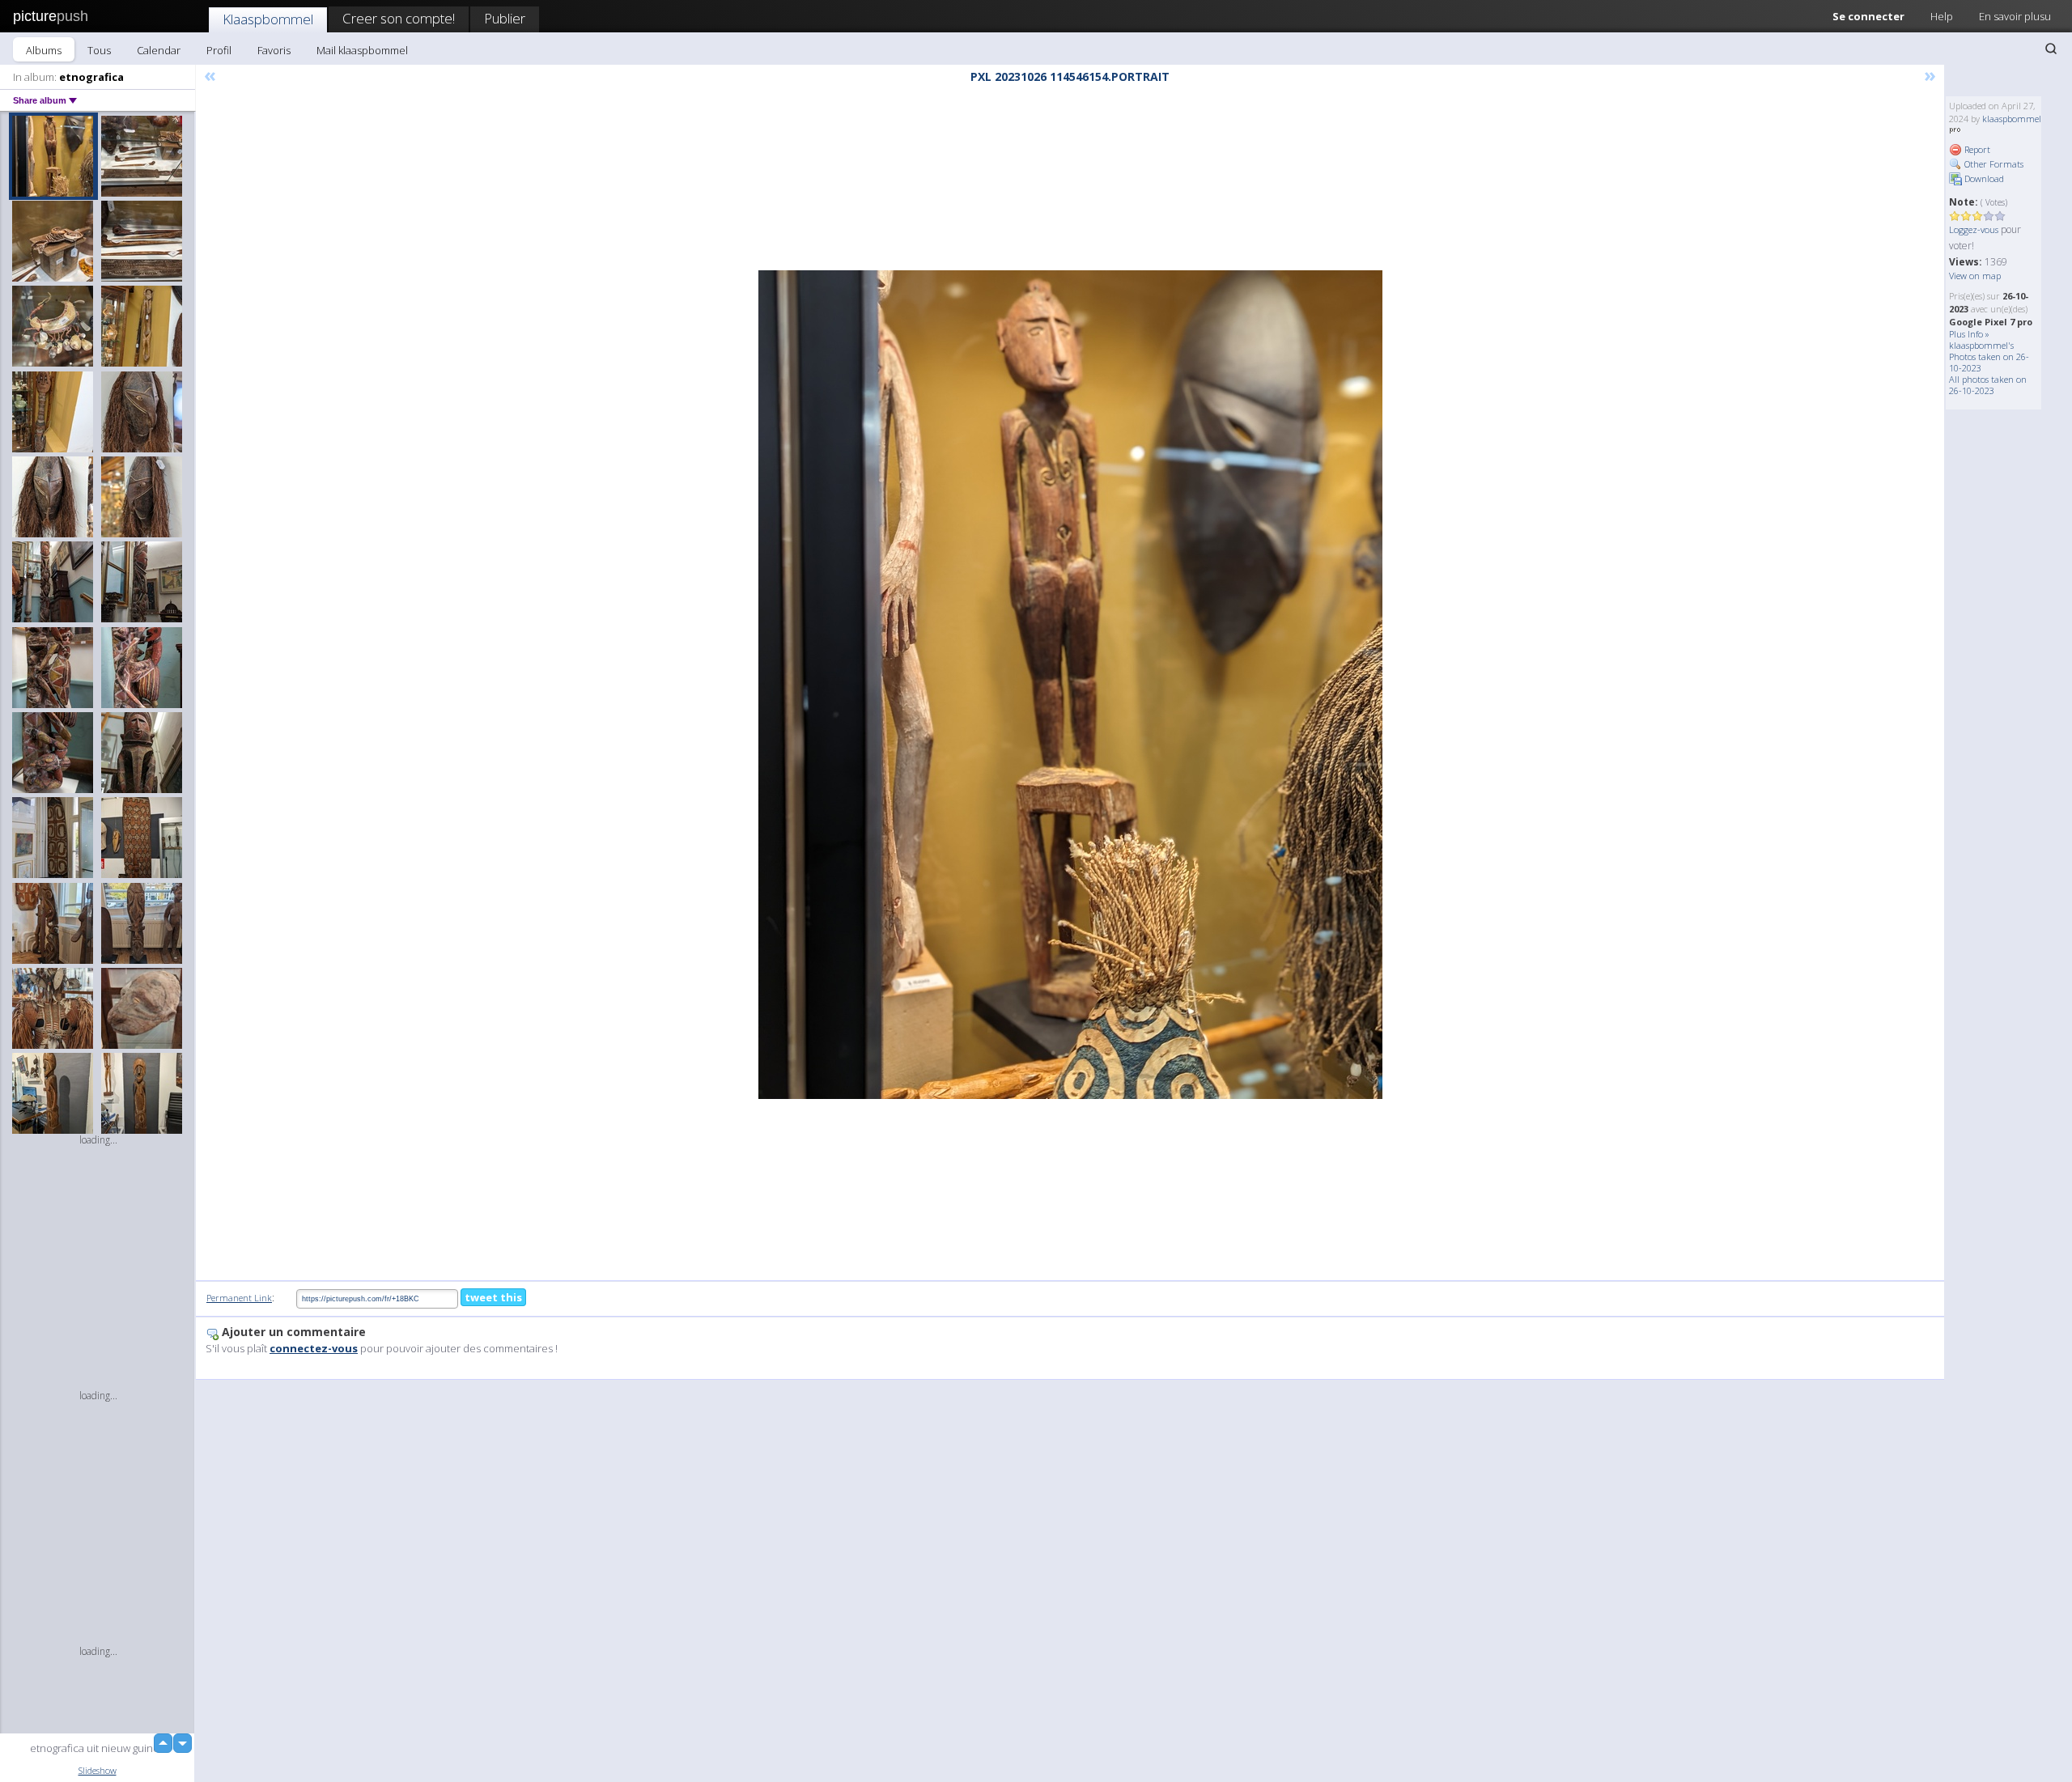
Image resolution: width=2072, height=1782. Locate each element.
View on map (1975, 276)
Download (1983, 178)
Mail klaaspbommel (362, 50)
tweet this (493, 1297)
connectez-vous (314, 1348)
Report (1976, 149)
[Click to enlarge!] (1070, 685)
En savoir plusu (2015, 16)
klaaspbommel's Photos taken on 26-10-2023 (1989, 356)
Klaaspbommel (268, 19)
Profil (219, 50)
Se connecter (1868, 16)
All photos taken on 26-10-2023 (1988, 385)
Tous (99, 50)
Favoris (274, 50)
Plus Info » (1969, 334)
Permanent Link (239, 1298)
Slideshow (98, 1770)
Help (1942, 16)
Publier (505, 18)
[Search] (2051, 49)
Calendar (159, 50)
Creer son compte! (399, 18)
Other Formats (1993, 164)
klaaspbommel (2012, 119)
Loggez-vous (1974, 229)
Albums (44, 50)
